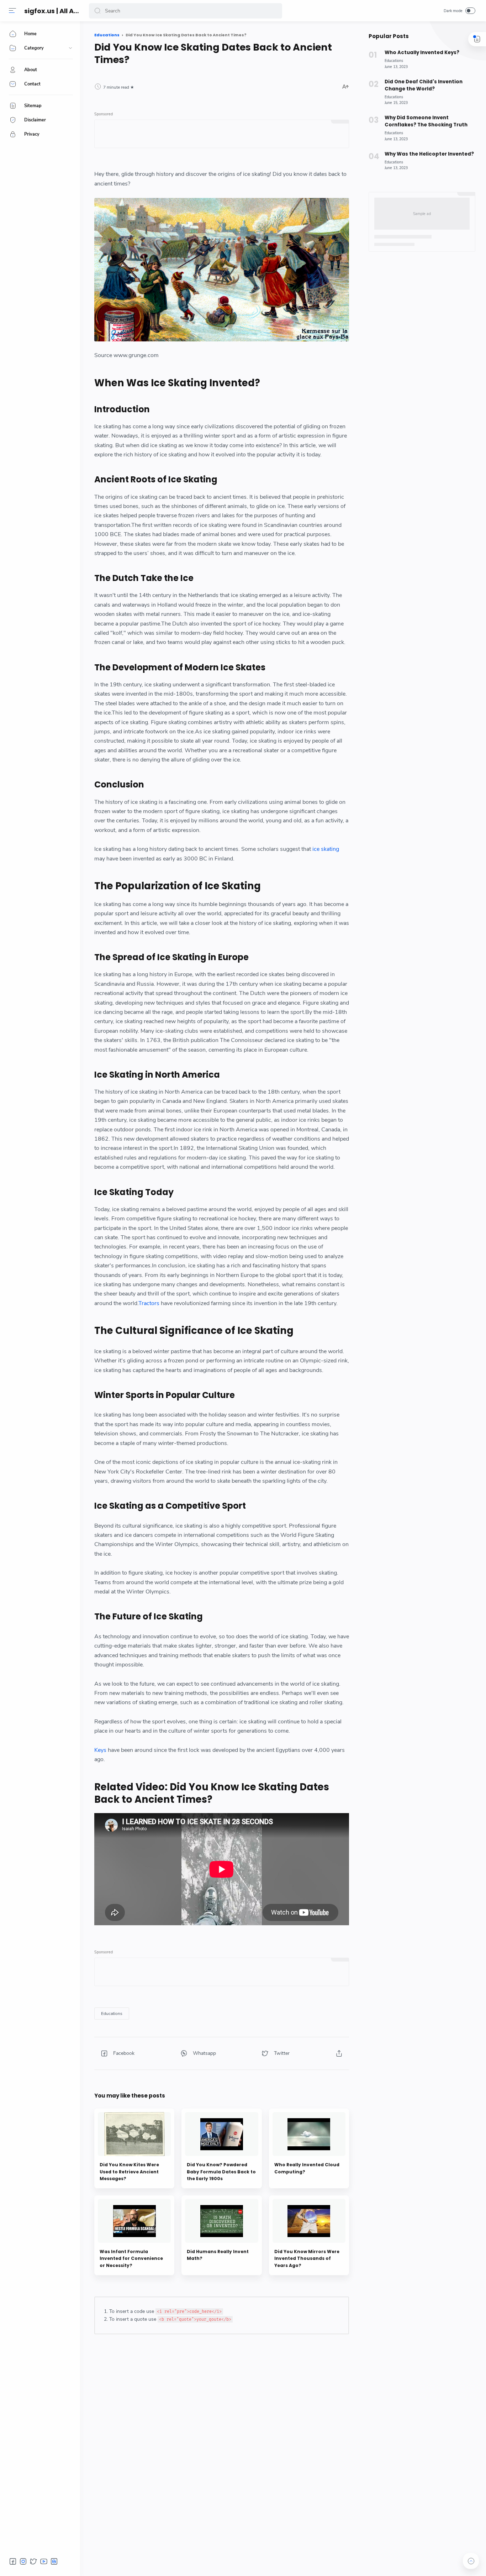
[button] (97, 11)
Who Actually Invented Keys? (422, 53)
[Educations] (112, 2014)
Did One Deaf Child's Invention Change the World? (424, 85)
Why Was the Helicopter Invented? (429, 154)
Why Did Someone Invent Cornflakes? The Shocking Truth (426, 121)
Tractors (149, 1303)
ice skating (326, 849)
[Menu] (12, 11)
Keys (100, 1750)
